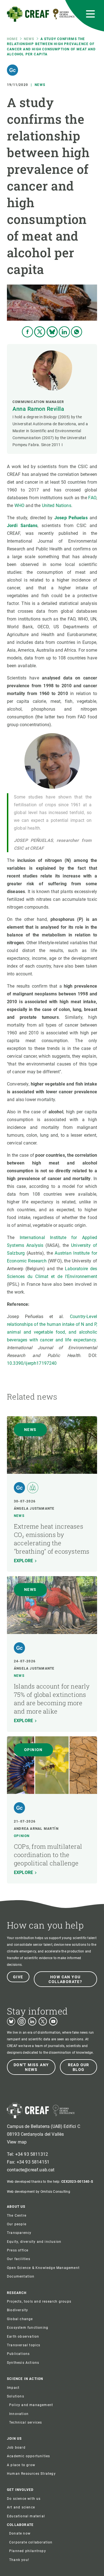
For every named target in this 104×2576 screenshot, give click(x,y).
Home (12, 39)
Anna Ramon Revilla (38, 409)
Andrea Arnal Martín (36, 1829)
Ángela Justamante (34, 1509)
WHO (19, 505)
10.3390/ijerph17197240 (32, 1363)
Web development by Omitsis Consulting (39, 2192)
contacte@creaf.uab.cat (31, 2170)
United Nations (57, 505)
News (29, 39)
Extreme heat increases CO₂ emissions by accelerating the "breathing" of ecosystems (52, 1539)
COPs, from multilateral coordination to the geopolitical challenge (48, 1855)
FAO (92, 498)
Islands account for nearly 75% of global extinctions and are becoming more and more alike (52, 1699)
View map (17, 2142)
